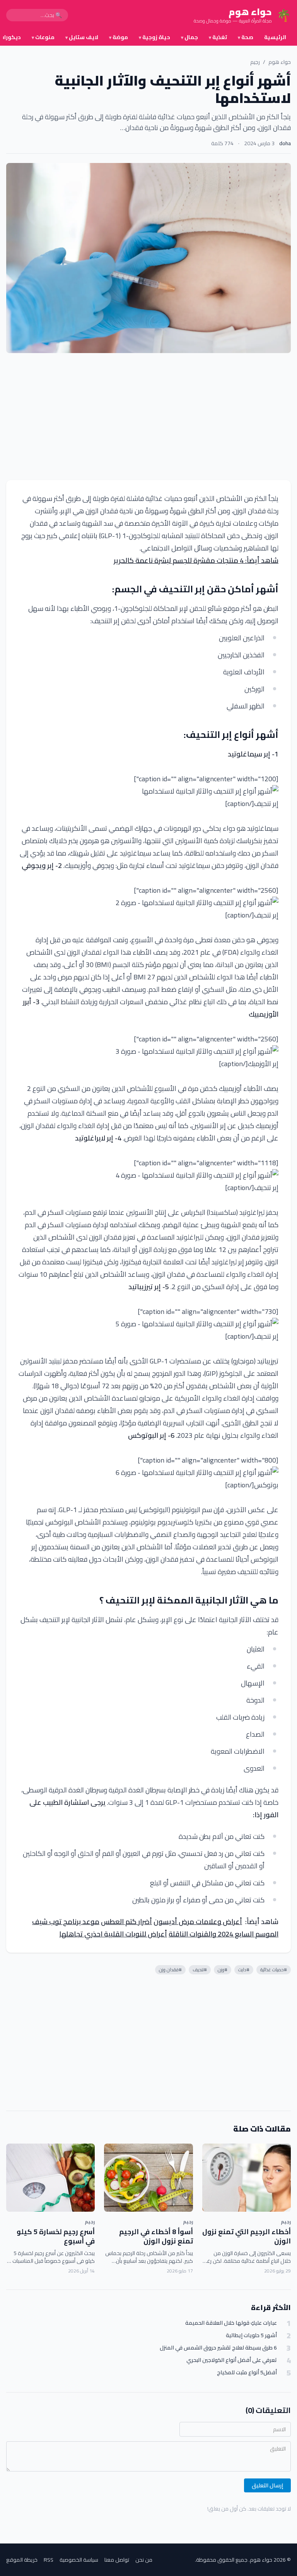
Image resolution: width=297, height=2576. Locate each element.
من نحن (144, 2560)
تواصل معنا (117, 2560)
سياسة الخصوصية (79, 2560)
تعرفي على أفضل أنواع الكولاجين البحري (232, 2360)
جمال (189, 37)
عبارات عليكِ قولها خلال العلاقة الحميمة (231, 2323)
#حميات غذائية (274, 1970)
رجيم (255, 62)
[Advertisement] (148, 417)
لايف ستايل (82, 37)
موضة (119, 37)
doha (285, 143)
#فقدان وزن (170, 1970)
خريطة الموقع (22, 2560)
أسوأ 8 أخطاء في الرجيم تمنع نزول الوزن (156, 2236)
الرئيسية (275, 37)
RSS (49, 2560)
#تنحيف (200, 1970)
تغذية (218, 37)
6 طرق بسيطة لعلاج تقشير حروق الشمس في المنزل (218, 2348)
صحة (246, 37)
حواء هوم (280, 62)
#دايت (244, 1970)
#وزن (223, 1970)
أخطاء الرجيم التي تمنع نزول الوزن (247, 2236)
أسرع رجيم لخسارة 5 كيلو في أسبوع (56, 2236)
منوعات (43, 37)
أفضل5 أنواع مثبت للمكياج (247, 2373)
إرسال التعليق (267, 2485)
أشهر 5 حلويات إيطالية (251, 2335)
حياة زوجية (154, 37)
